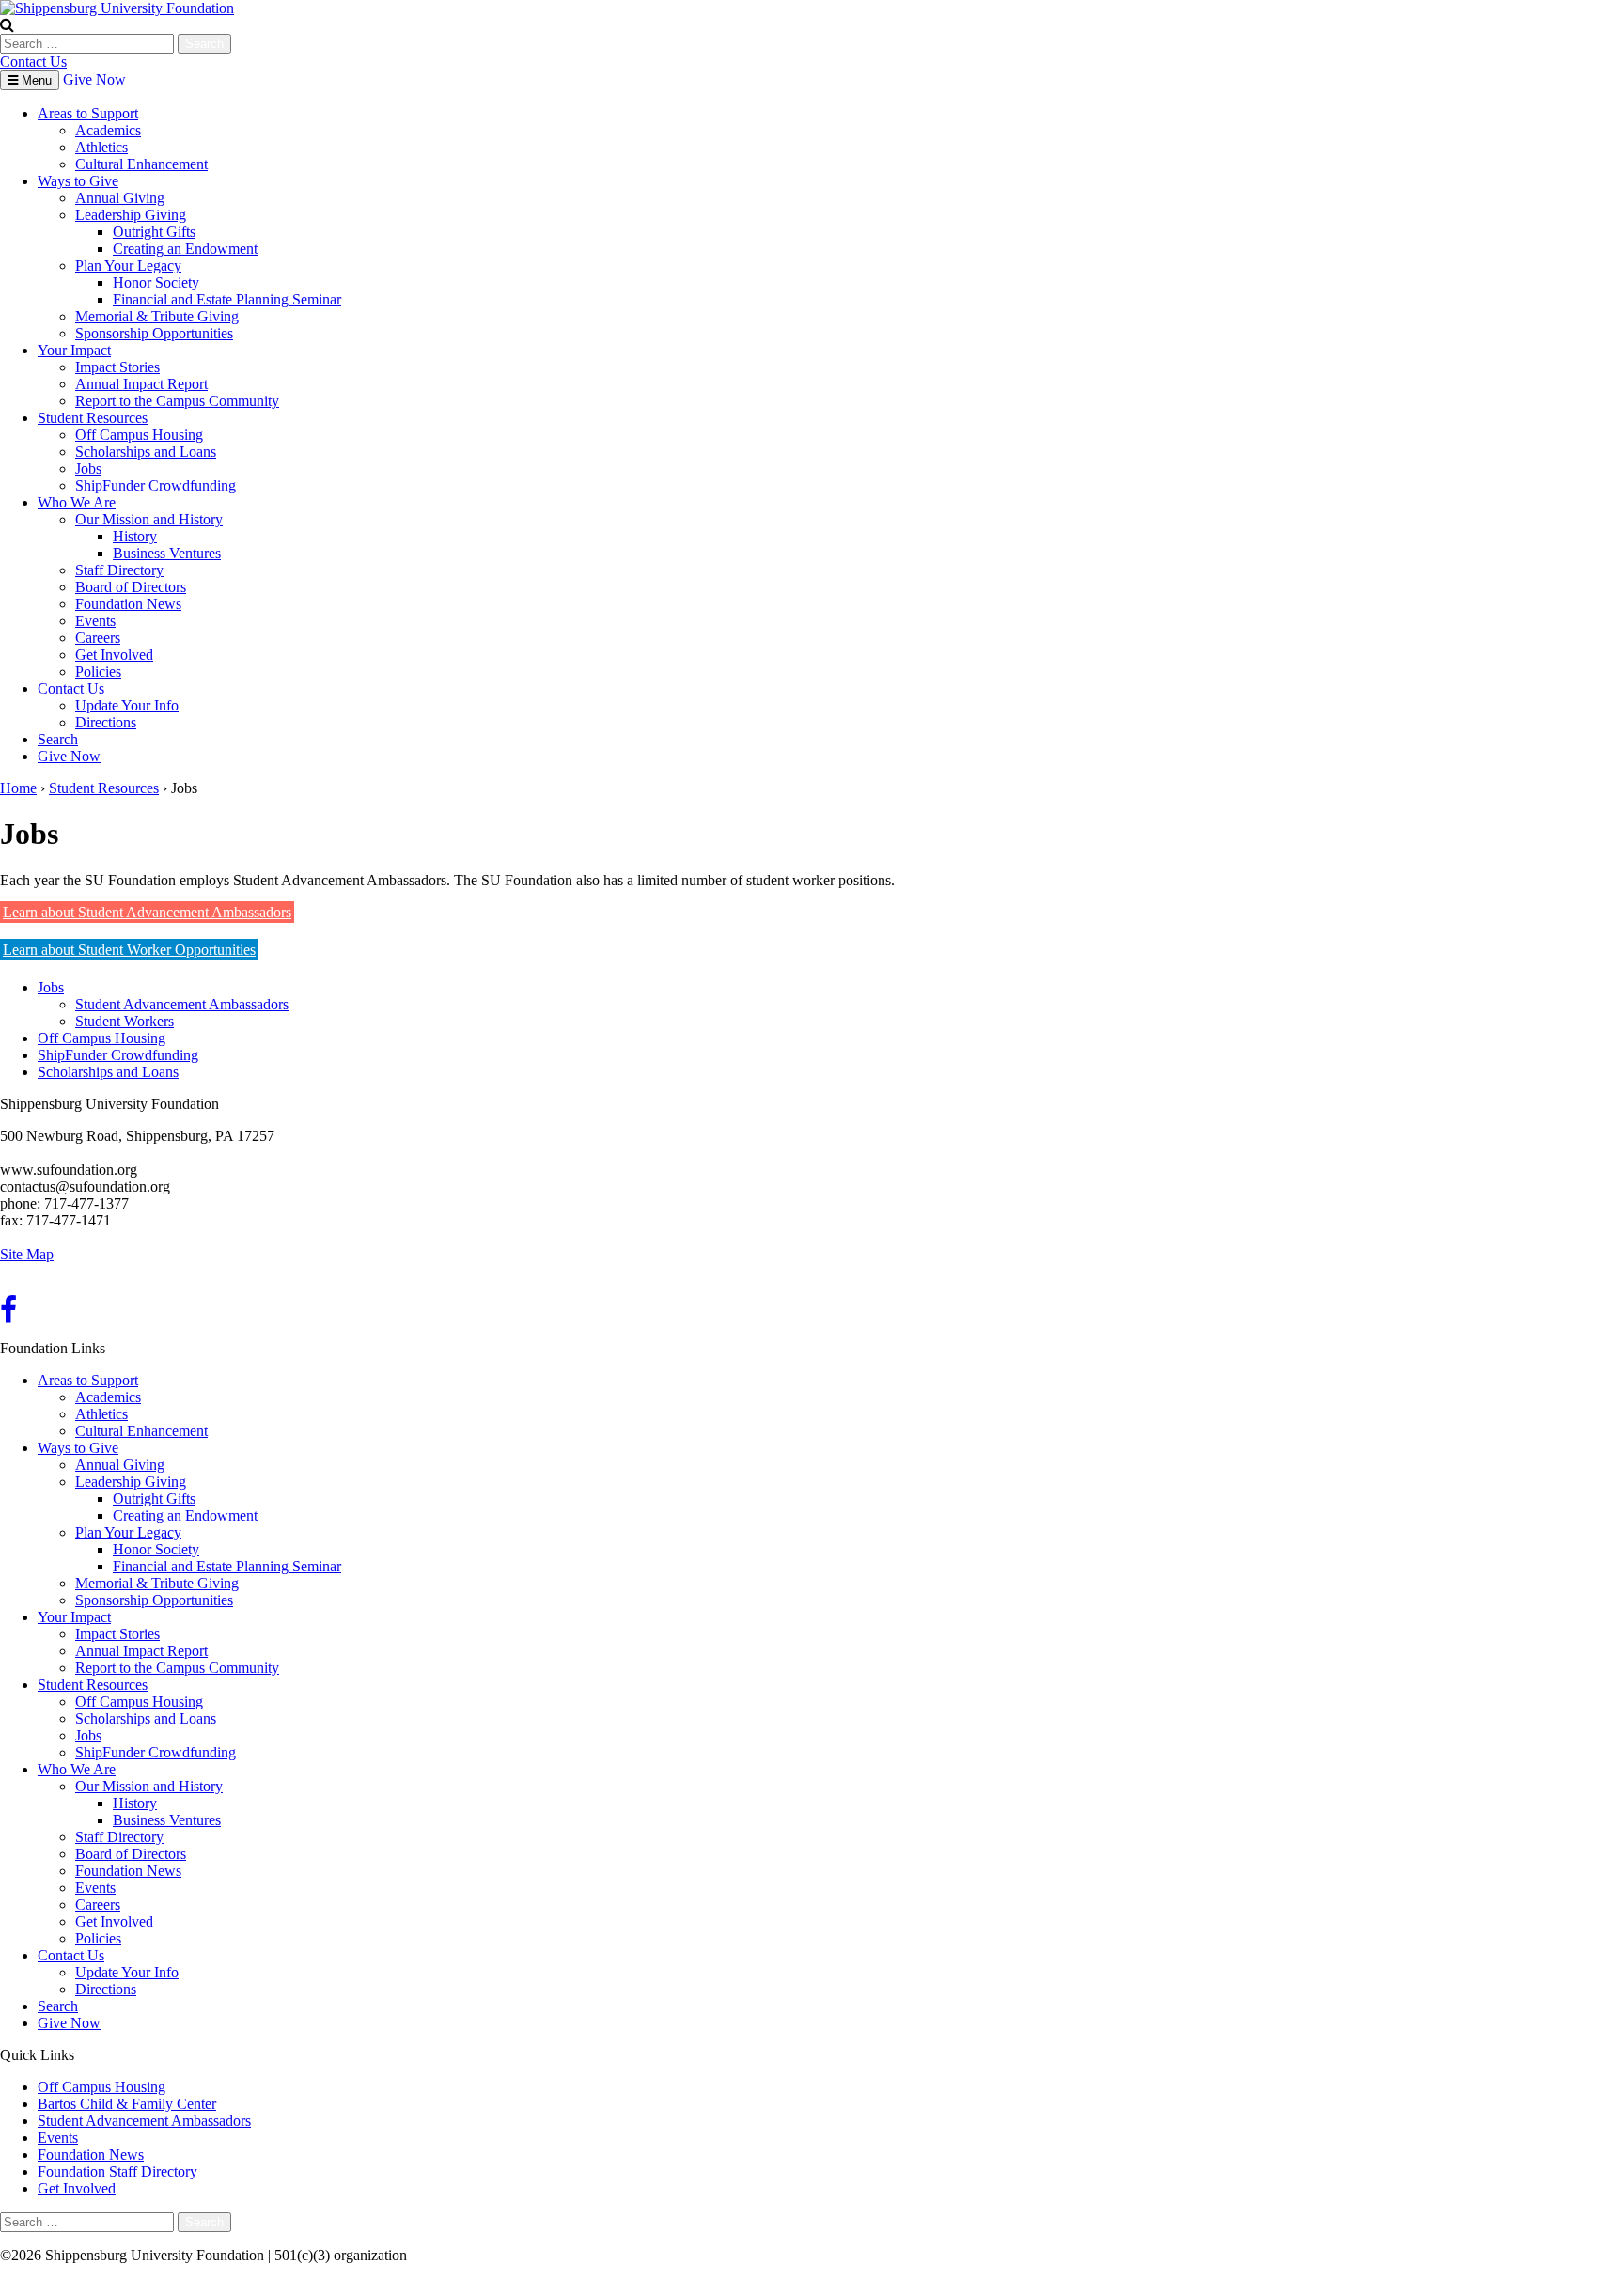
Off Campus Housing (139, 435)
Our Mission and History (149, 519)
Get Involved (114, 655)
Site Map (27, 1254)
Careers (98, 638)
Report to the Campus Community (177, 401)
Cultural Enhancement (141, 164)
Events (95, 621)
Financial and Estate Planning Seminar (227, 299)
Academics (108, 130)
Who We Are (77, 502)
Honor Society (156, 282)
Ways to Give (78, 181)
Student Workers (125, 1021)
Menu (35, 80)
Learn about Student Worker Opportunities (129, 950)
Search (58, 739)
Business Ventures (167, 553)
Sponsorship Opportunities (154, 333)
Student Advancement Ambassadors (182, 1004)
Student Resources (93, 418)
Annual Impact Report (141, 384)
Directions (106, 722)
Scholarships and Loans (146, 452)
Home (18, 788)
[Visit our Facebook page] (8, 1315)
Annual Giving (120, 198)
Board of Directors (131, 587)
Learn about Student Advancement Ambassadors (147, 912)
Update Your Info (127, 705)
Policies (98, 671)
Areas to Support (88, 113)
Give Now (94, 79)
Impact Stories (117, 367)
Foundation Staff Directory (117, 2171)
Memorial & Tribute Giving (157, 316)
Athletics (101, 147)
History (135, 536)
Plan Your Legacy (128, 265)
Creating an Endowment (185, 249)
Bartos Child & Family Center (127, 2104)
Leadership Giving (131, 215)
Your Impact (74, 350)
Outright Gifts (154, 232)
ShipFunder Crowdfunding (156, 485)
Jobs (88, 468)
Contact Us (33, 62)
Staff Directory (119, 570)
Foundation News (128, 604)
